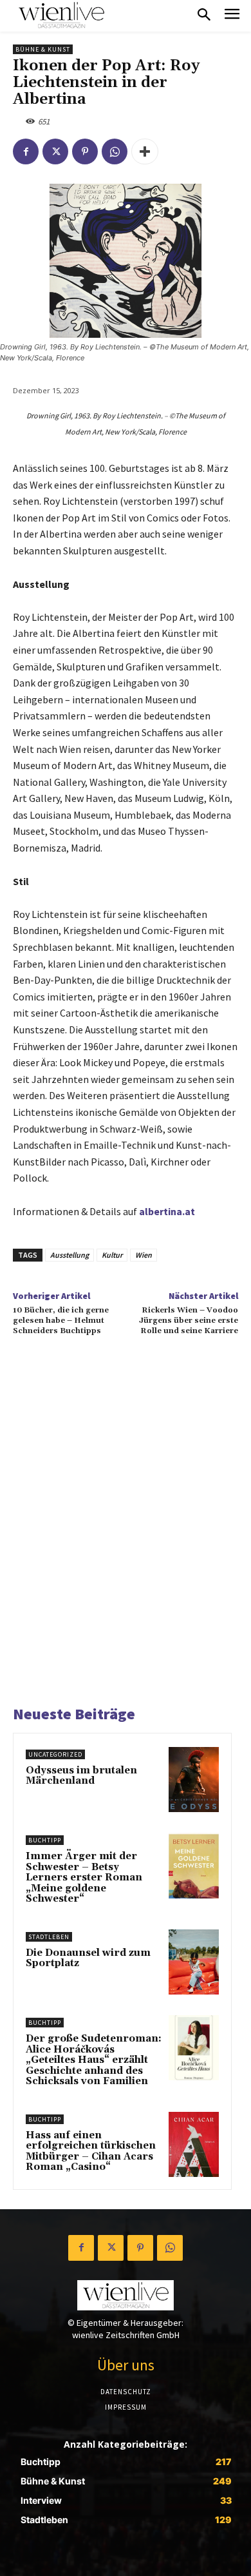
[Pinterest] (85, 151)
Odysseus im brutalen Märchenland (81, 1776)
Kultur (112, 1255)
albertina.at (167, 1211)
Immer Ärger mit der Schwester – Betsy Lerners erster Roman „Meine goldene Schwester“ (84, 1878)
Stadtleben (49, 1937)
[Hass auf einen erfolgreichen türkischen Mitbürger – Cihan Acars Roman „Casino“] (194, 2144)
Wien (144, 1255)
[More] (145, 151)
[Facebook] (26, 151)
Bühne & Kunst (43, 49)
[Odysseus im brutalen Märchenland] (194, 1780)
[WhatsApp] (115, 151)
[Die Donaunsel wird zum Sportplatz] (194, 1962)
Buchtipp (45, 1840)
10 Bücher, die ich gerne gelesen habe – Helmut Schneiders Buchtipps (61, 1321)
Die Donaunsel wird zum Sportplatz (88, 1958)
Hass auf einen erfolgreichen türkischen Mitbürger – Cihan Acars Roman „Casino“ (91, 2152)
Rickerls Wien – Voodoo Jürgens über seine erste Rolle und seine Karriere (189, 1321)
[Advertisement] (126, 1537)
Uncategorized (55, 1754)
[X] (55, 151)
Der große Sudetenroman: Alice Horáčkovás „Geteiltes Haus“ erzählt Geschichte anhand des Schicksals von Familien (94, 2060)
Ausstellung (70, 1255)
